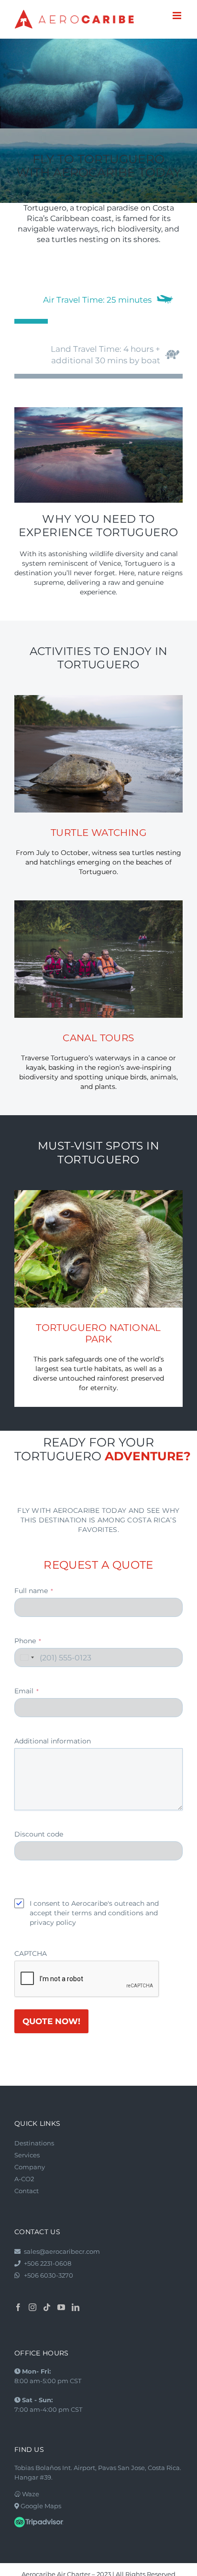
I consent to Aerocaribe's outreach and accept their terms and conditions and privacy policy (94, 1913)
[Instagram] (33, 2307)
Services (27, 2155)
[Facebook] (18, 2307)
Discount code (39, 1834)
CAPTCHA (31, 1953)
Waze (30, 2494)
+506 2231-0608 (48, 2263)
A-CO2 (24, 2179)
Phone (28, 1641)
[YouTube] (61, 2307)
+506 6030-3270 (49, 2275)
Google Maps (40, 2506)
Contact (27, 2191)
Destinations (34, 2143)
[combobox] (26, 1658)
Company (30, 2167)
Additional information (53, 1741)
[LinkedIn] (76, 2307)
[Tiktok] (47, 2307)
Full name (34, 1591)
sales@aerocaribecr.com (62, 2251)
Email (27, 1691)
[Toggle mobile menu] (178, 16)
